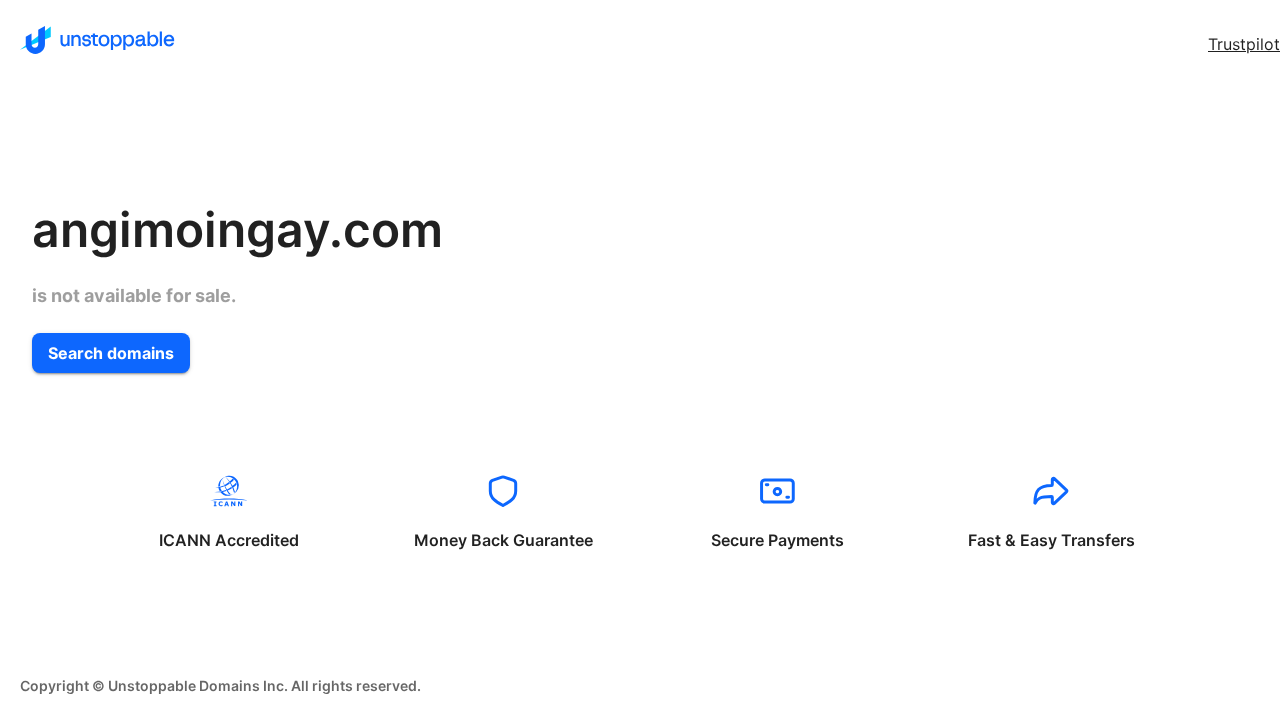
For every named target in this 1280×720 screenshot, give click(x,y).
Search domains (111, 353)
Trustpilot (1244, 44)
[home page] (97, 40)
